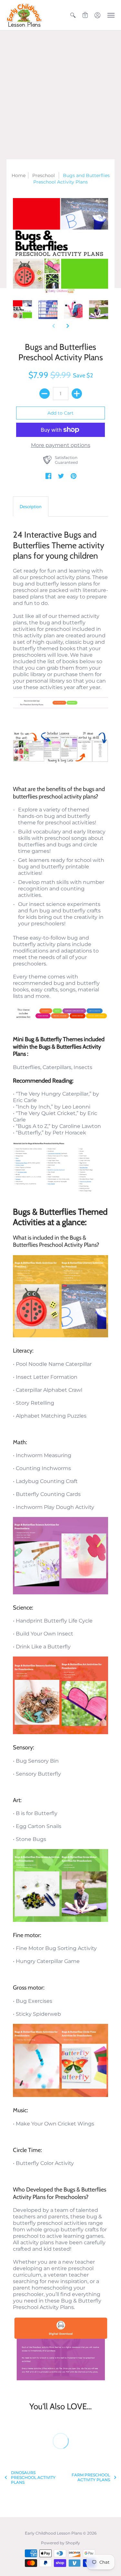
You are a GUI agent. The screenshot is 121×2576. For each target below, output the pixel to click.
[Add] (77, 394)
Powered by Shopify (60, 2543)
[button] (73, 15)
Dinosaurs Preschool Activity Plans (33, 2477)
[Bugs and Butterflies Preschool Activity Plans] (22, 310)
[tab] (31, 507)
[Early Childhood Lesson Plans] (24, 15)
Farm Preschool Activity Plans (91, 2477)
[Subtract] (45, 394)
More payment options (61, 445)
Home (19, 175)
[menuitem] (73, 15)
